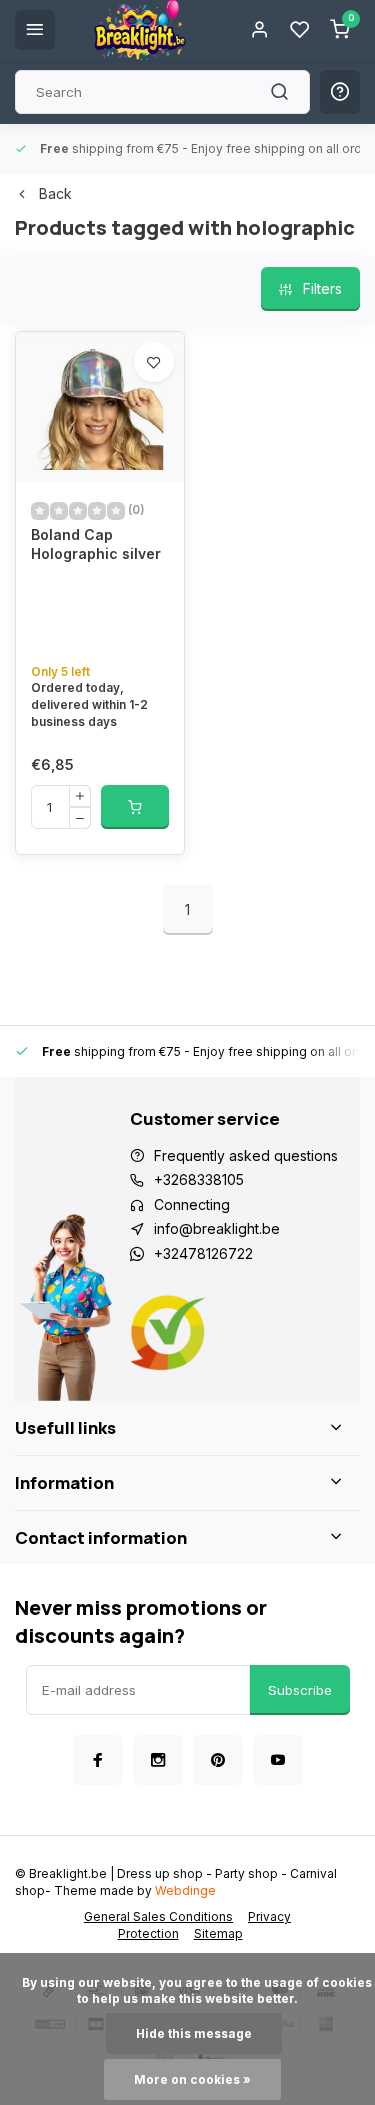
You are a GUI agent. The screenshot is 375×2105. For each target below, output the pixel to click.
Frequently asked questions (246, 1155)
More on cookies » (192, 2079)
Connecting (192, 1204)
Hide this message (194, 2033)
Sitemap (218, 1933)
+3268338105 (199, 1179)
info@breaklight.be (217, 1228)
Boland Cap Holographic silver (96, 544)
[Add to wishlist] (154, 362)
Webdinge (185, 1890)
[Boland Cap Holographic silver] (100, 407)
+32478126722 (203, 1253)
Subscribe (300, 1690)
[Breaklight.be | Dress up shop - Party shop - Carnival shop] (140, 30)
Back (55, 193)
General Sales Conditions (158, 1916)
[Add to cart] (135, 807)
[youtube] (278, 1760)
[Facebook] (98, 1760)
